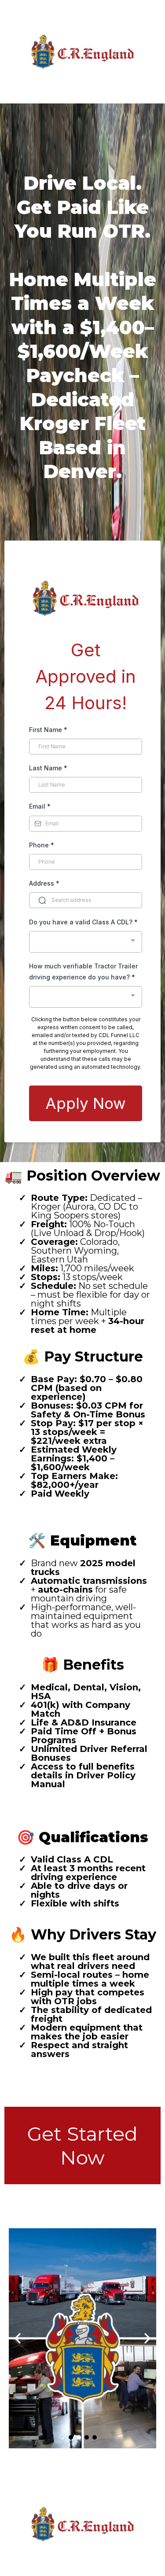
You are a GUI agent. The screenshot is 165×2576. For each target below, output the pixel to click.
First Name (48, 730)
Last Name (48, 768)
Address (44, 883)
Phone (42, 845)
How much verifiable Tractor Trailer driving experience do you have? (83, 972)
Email (40, 806)
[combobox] (86, 942)
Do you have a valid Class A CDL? (83, 922)
